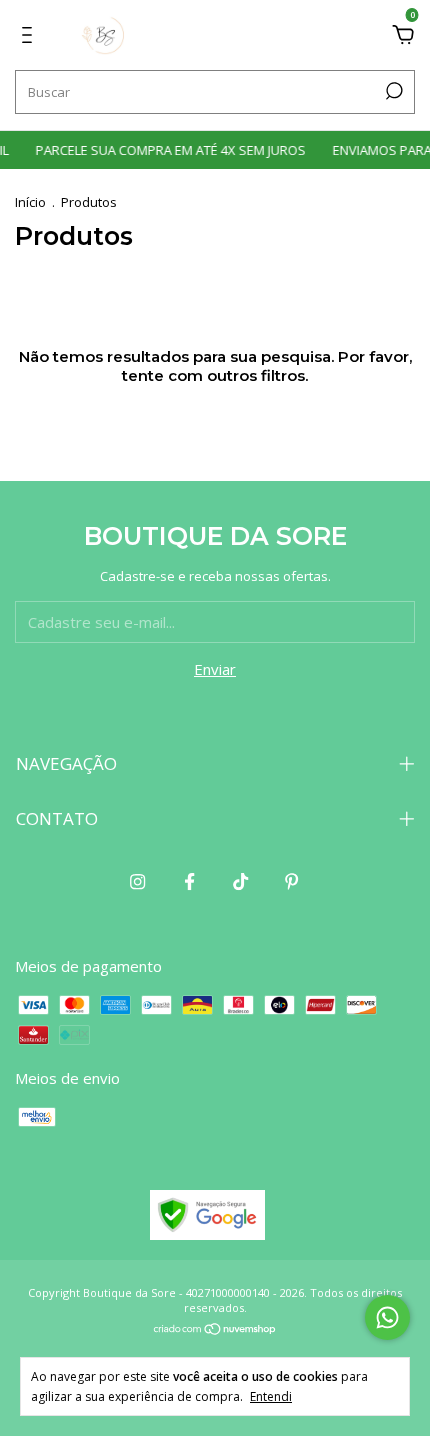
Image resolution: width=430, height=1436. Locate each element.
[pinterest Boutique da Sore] (291, 881)
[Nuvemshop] (215, 1330)
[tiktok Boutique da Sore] (240, 881)
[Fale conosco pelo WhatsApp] (387, 1317)
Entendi (271, 1396)
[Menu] (30, 37)
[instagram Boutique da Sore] (137, 881)
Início (30, 202)
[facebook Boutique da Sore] (189, 881)
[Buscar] (392, 91)
